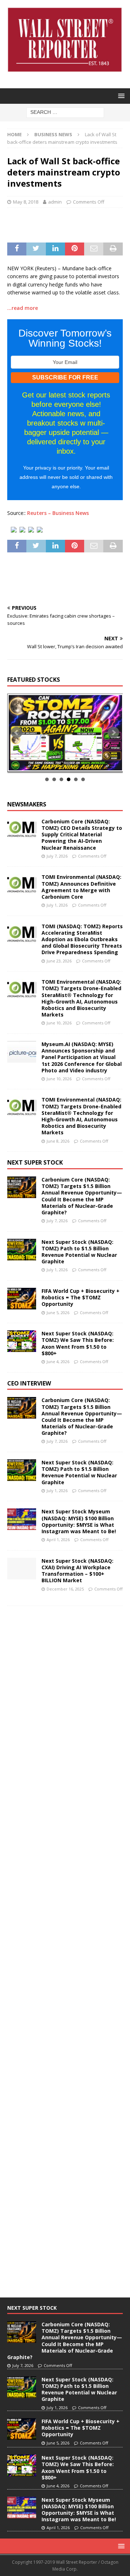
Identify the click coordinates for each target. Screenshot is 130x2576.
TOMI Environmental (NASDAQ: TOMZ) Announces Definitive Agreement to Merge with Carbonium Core (81, 887)
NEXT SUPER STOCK (35, 1162)
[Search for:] (65, 112)
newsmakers (27, 804)
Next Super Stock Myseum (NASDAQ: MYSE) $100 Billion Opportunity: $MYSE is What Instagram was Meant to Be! (79, 1521)
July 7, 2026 (57, 856)
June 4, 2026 (58, 1362)
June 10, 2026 (59, 1023)
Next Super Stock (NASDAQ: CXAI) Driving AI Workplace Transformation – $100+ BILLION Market (77, 1571)
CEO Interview (29, 1383)
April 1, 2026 (58, 1540)
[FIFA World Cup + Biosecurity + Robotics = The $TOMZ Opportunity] (22, 1299)
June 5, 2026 (58, 1313)
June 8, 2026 (58, 1141)
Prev (17, 733)
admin (55, 202)
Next (113, 733)
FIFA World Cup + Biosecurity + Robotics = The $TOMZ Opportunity (81, 1297)
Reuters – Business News (58, 513)
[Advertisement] (69, 224)
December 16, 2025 (65, 1589)
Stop (68, 764)
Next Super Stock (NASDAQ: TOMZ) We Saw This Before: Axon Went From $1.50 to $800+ (78, 1343)
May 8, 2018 (26, 202)
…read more (23, 308)
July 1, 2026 (57, 905)
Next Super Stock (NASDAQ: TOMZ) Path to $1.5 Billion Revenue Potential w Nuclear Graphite (79, 1252)
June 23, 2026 (59, 961)
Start (62, 764)
